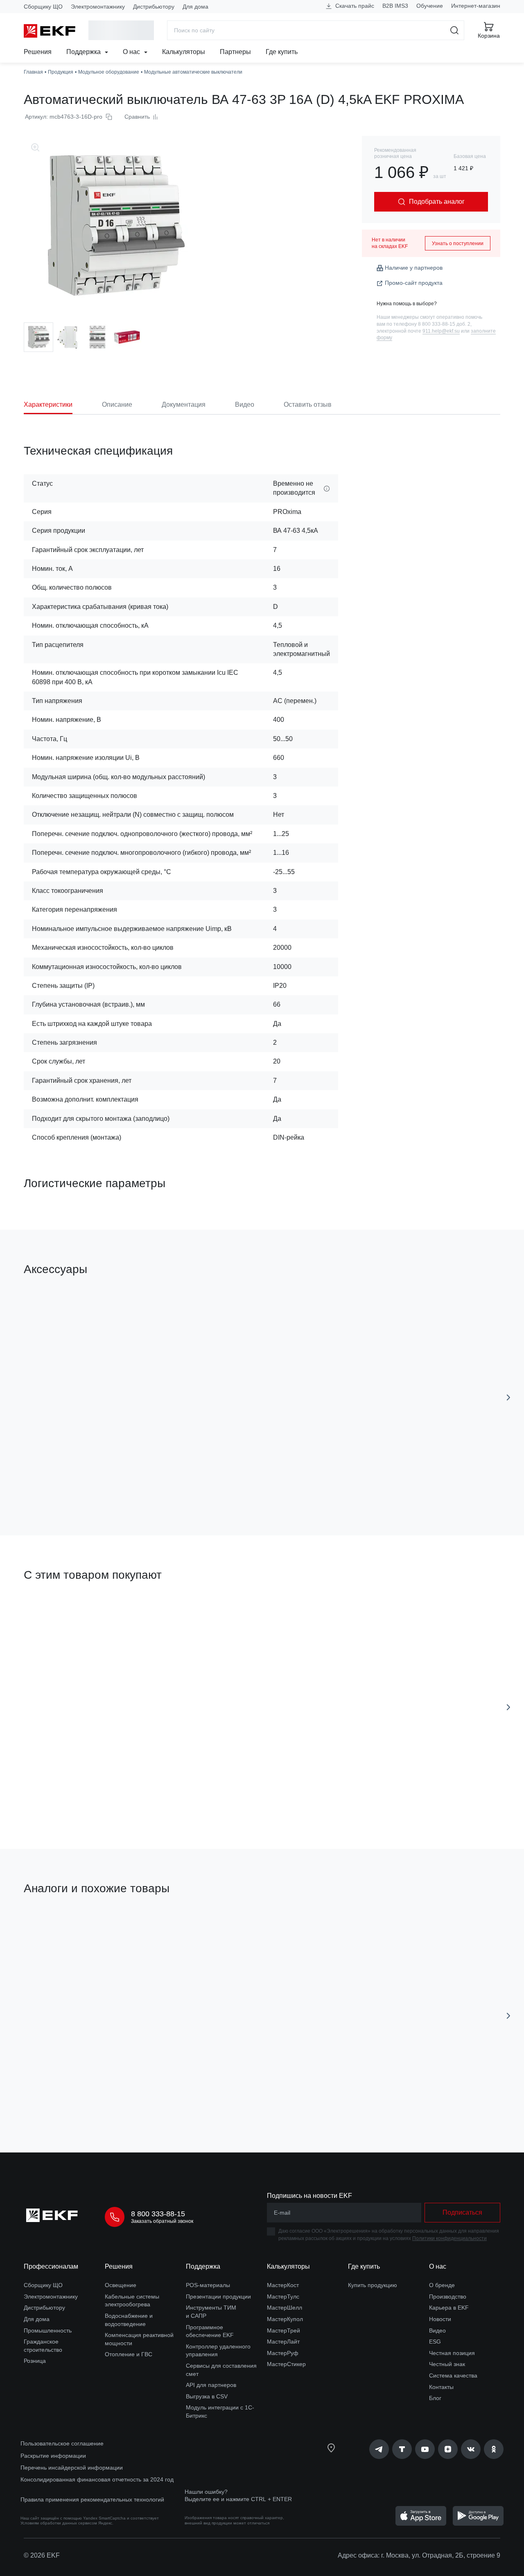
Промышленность (48, 2330)
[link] (379, 2449)
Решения (38, 52)
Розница (35, 2361)
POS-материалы (208, 2285)
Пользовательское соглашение (62, 2443)
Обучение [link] (430, 6)
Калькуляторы (184, 52)
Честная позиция (452, 2353)
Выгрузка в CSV (207, 2396)
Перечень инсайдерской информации (72, 2468)
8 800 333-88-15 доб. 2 (444, 324)
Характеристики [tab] (48, 405)
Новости (440, 2319)
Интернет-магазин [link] (476, 6)
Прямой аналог (292, 1927)
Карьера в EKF (449, 2308)
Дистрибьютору (154, 7)
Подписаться (362, 1483)
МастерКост (283, 2285)
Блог (435, 2398)
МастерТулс (283, 2297)
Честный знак (447, 2364)
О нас (132, 52)
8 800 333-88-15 (158, 2214)
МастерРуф (283, 2353)
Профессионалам (51, 2266)
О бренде (442, 2285)
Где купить (282, 52)
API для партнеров (211, 2385)
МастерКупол (285, 2319)
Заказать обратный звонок (162, 2221)
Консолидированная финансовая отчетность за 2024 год (97, 2479)
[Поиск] (455, 30)
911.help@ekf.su (441, 331)
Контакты (441, 2387)
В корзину (71, 1483)
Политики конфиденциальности (449, 2238)
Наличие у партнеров (414, 268)
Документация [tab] (184, 405)
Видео (437, 2330)
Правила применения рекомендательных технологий (92, 2499)
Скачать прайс (354, 6)
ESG (435, 2342)
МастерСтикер (286, 2364)
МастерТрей (283, 2330)
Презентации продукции (218, 2297)
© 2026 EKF (42, 2555)
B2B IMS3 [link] (395, 6)
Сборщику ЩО (43, 7)
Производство (448, 2297)
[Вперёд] (508, 1397)
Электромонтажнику (98, 7)
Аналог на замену (58, 1928)
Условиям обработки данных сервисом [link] (59, 2523)
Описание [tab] (117, 405)
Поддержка (84, 52)
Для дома (195, 7)
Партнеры (235, 52)
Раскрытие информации (53, 2456)
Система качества (453, 2375)
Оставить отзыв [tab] (308, 405)
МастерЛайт (283, 2342)
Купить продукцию (373, 2285)
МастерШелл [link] (285, 2308)
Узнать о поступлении (458, 243)
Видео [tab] (245, 405)
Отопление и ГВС (129, 2354)
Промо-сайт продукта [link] (414, 283)
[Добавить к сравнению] (144, 1483)
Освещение (121, 2285)
